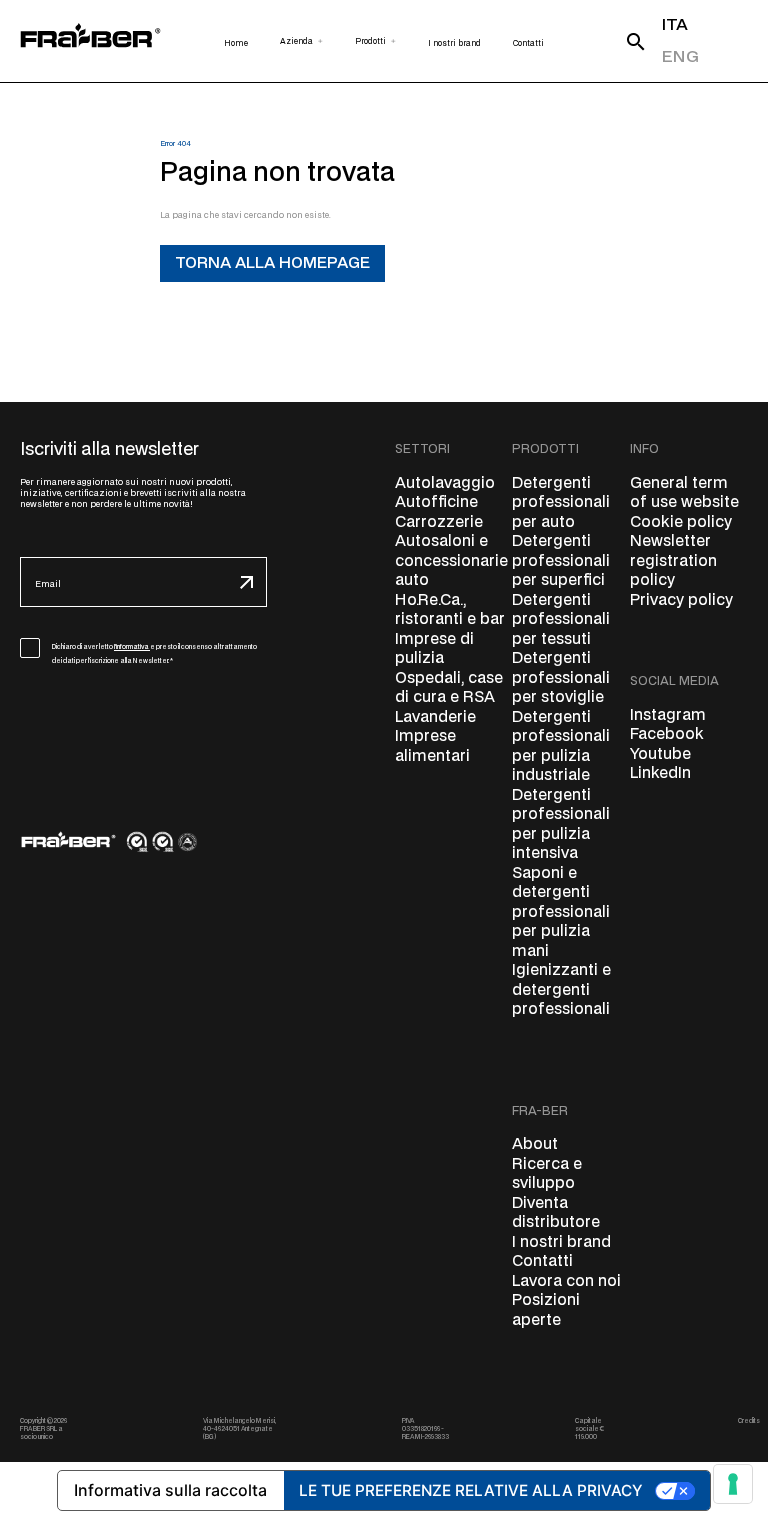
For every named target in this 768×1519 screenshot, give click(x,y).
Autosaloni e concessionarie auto (451, 561)
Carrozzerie (439, 522)
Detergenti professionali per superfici (561, 561)
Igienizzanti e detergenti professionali (561, 990)
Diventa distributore (556, 1213)
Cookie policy (681, 522)
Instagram (668, 715)
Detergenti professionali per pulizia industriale (561, 747)
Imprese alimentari (432, 746)
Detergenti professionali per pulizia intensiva (561, 825)
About (535, 1144)
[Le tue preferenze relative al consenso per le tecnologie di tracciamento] (733, 1484)
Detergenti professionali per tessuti (561, 620)
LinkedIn (660, 773)
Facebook (667, 734)
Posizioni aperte (546, 1310)
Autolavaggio (445, 483)
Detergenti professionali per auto (561, 503)
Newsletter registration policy (673, 561)
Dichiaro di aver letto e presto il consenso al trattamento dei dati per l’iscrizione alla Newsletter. (154, 654)
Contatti (542, 1261)
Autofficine (436, 502)
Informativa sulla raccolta (170, 1490)
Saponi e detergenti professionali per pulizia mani (561, 912)
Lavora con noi (566, 1281)
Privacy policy (681, 600)
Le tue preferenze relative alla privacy (471, 1490)
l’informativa (132, 647)
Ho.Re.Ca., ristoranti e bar (450, 610)
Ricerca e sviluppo (547, 1174)
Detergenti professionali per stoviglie (561, 678)
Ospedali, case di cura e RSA (449, 688)
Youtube (660, 754)
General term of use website (684, 493)
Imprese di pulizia (434, 649)
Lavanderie (435, 717)
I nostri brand (561, 1242)
